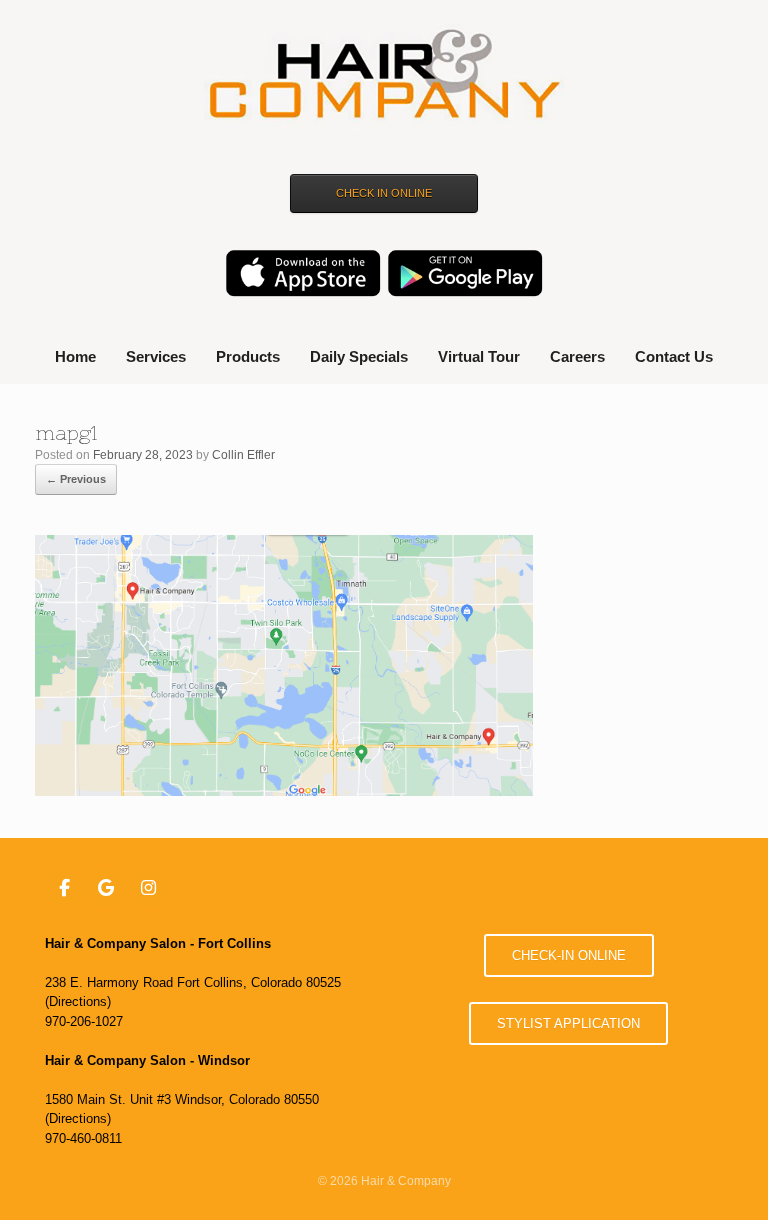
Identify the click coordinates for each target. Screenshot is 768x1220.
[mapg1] (284, 790)
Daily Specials (359, 356)
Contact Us (674, 356)
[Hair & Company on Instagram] (148, 888)
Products (248, 356)
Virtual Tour (479, 356)
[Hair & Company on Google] (106, 888)
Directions (78, 1001)
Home (75, 356)
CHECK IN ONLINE (384, 193)
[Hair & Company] (384, 77)
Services (156, 356)
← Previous (76, 479)
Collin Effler (243, 455)
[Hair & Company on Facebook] (64, 888)
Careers (577, 356)
